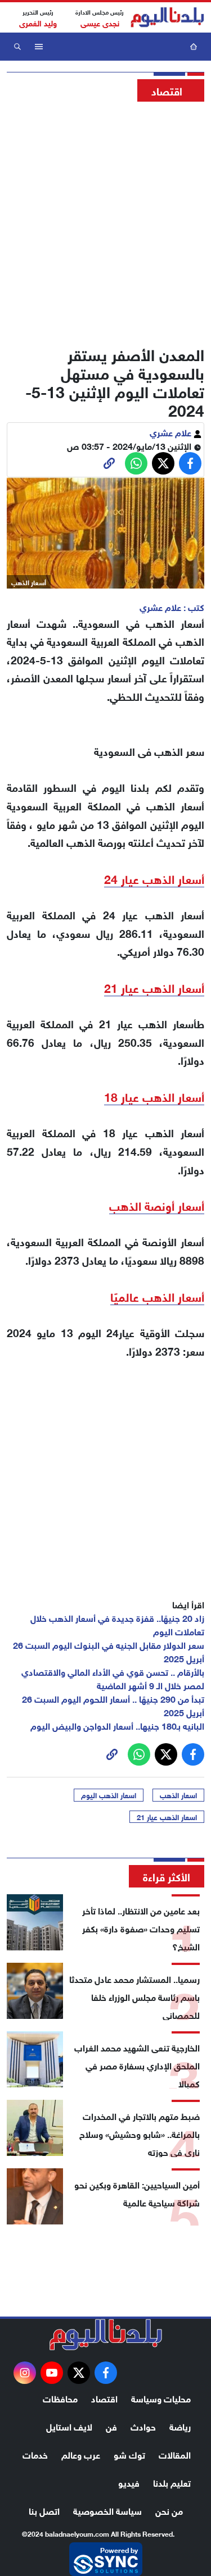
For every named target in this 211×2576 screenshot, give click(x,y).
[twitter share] (163, 463)
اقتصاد (104, 2398)
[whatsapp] (109, 463)
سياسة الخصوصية (107, 2510)
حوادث (143, 2426)
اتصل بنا (44, 2510)
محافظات (60, 2398)
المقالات (175, 2454)
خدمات (35, 2454)
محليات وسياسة (161, 2398)
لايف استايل (69, 2426)
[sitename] (106, 2335)
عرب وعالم (81, 2454)
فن (111, 2426)
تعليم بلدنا (172, 2482)
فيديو (129, 2482)
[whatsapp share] (136, 463)
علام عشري (172, 432)
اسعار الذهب (178, 1795)
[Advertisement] (105, 220)
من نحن (169, 2510)
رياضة (180, 2426)
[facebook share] (190, 463)
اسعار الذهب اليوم (109, 1795)
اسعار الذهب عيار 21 (167, 1817)
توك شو (129, 2454)
